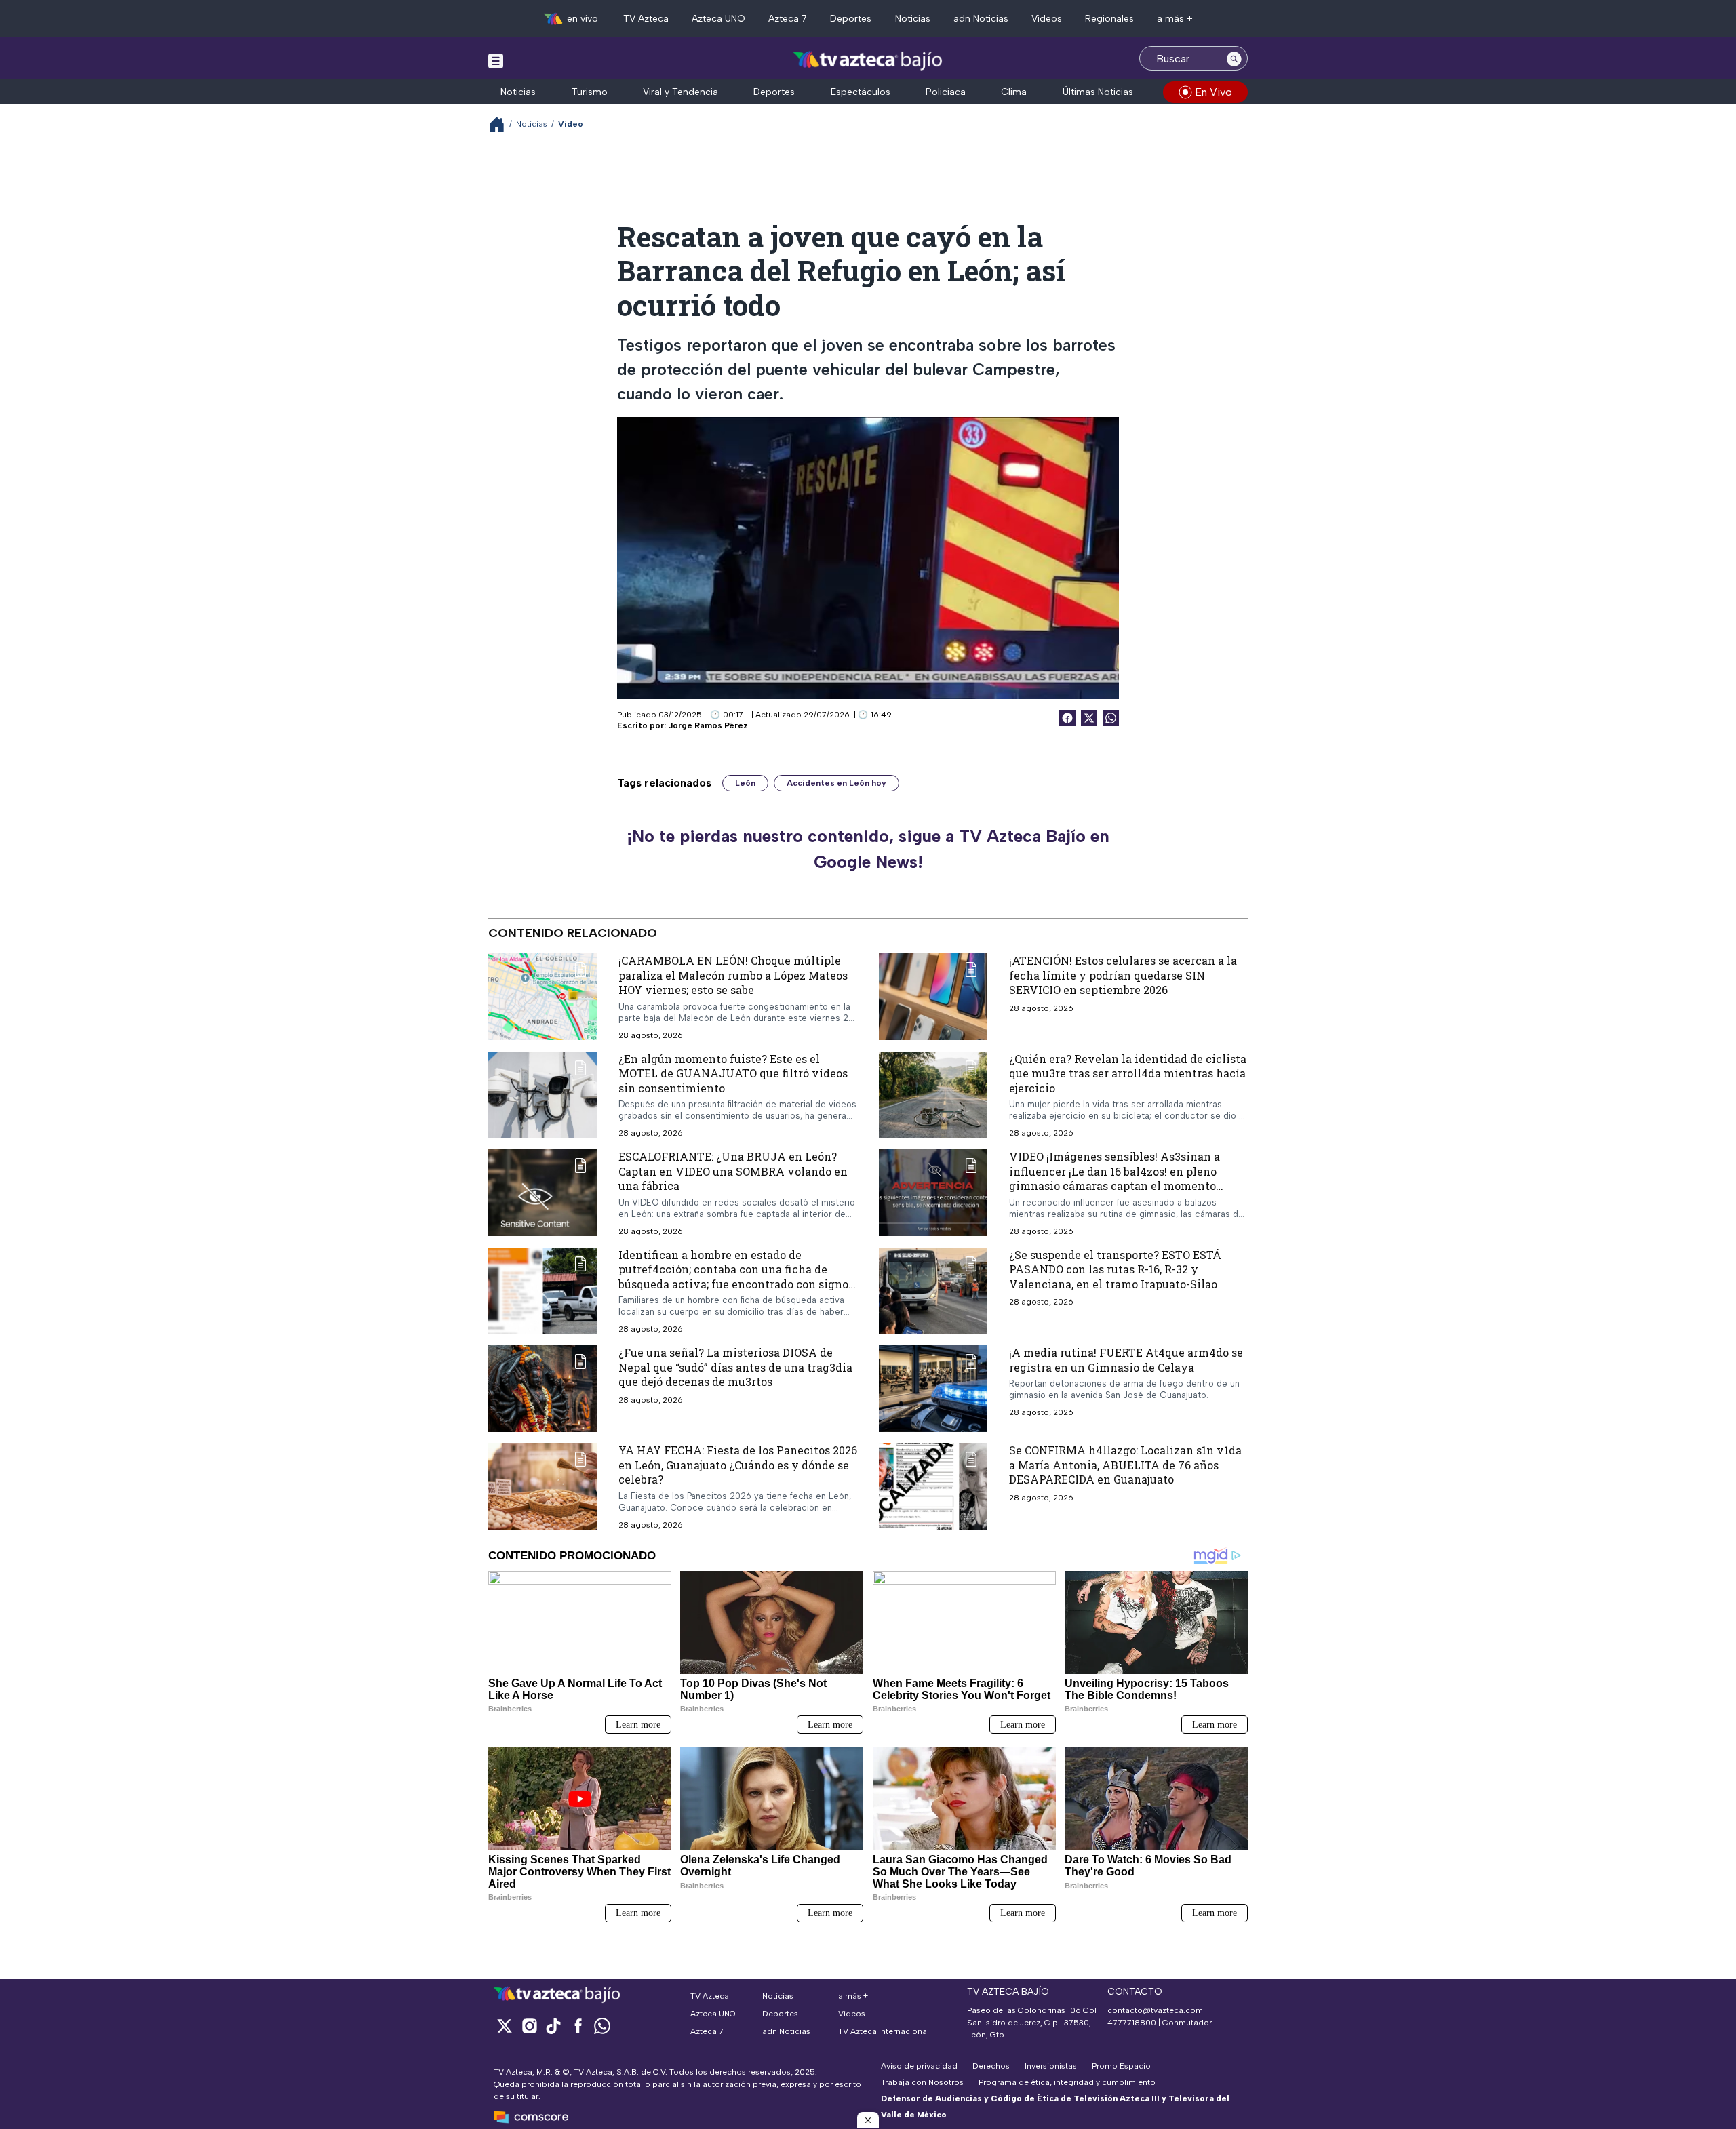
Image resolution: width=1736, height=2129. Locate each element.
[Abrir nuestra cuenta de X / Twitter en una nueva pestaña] (505, 2026)
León (745, 783)
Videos (1047, 19)
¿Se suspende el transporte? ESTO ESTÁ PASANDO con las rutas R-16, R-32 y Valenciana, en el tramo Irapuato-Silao (1115, 1269)
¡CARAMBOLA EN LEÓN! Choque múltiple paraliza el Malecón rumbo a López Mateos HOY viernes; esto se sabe (733, 975)
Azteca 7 (788, 19)
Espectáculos (861, 92)
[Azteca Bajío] (868, 60)
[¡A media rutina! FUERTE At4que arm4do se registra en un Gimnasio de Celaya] (933, 1389)
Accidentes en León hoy (836, 783)
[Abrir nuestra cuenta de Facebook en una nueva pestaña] (578, 2026)
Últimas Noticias (1098, 92)
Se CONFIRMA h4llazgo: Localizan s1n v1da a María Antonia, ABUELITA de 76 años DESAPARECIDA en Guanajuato (1125, 1465)
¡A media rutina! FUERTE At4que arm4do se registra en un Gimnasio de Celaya (1126, 1360)
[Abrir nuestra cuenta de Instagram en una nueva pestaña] (529, 2026)
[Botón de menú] (496, 60)
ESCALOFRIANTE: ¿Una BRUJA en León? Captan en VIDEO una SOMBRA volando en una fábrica (733, 1171)
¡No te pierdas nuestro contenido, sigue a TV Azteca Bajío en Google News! (868, 849)
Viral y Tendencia (680, 92)
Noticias (913, 19)
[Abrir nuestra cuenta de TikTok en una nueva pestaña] (553, 2026)
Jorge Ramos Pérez (708, 725)
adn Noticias (981, 19)
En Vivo (1214, 92)
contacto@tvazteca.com (1155, 2010)
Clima (1014, 92)
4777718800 (1132, 2023)
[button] (868, 2120)
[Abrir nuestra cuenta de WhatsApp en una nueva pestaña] (602, 2026)
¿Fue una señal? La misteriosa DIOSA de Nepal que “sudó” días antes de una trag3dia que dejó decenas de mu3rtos (735, 1367)
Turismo (590, 92)
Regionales (1109, 19)
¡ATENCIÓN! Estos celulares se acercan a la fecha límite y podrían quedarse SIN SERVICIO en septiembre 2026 (1123, 975)
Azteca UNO (718, 19)
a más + (1175, 19)
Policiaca (946, 92)
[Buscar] (1234, 58)
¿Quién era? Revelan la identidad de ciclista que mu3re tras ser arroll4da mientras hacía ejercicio (1128, 1073)
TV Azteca (646, 19)
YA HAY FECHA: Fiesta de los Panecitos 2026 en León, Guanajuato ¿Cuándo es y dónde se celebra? (738, 1465)
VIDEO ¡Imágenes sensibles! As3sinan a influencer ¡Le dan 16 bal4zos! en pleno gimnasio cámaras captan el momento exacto (1114, 1178)
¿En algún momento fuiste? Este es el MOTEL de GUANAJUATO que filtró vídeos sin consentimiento (733, 1073)
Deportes (851, 19)
